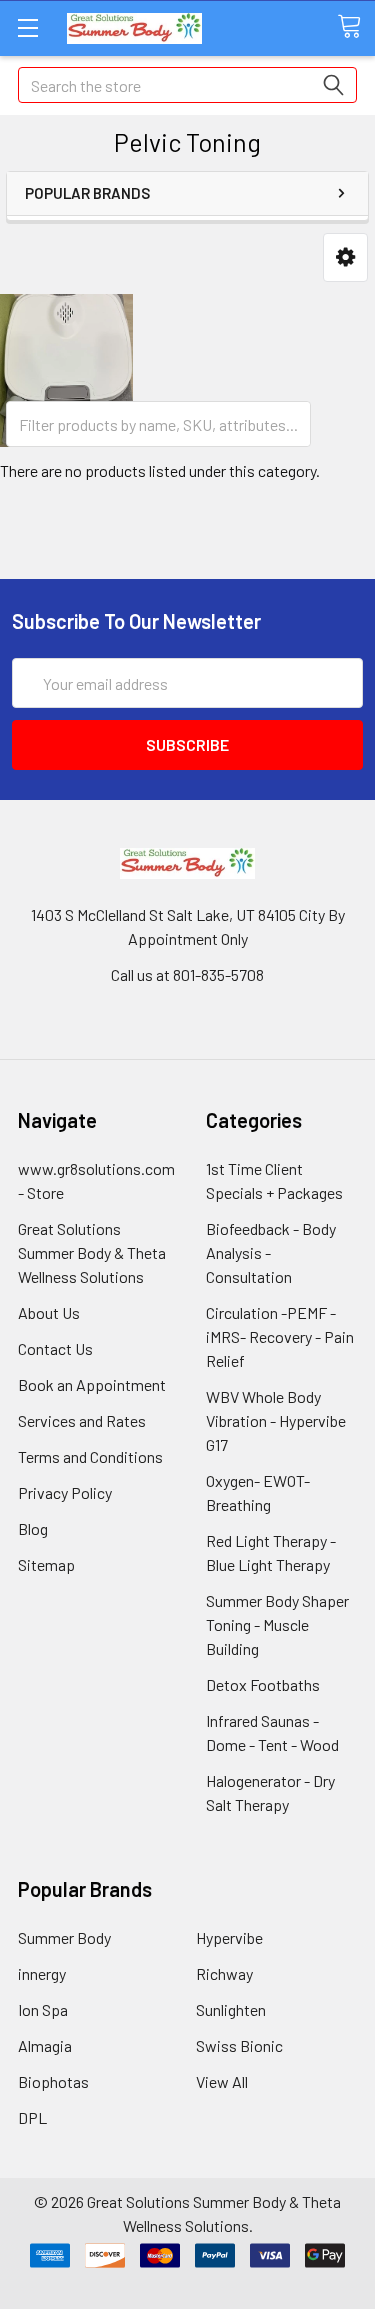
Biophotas (53, 2081)
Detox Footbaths (263, 1684)
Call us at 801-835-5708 (187, 974)
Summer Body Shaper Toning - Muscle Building (277, 1624)
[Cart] (356, 27)
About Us (49, 1312)
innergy (42, 1973)
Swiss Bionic (239, 2045)
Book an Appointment (92, 1384)
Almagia (45, 2045)
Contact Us (55, 1348)
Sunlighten (231, 2009)
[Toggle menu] (27, 27)
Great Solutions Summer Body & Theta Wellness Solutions (92, 1252)
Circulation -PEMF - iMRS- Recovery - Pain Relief (280, 1336)
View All (222, 2081)
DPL (32, 2117)
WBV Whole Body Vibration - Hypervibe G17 (276, 1420)
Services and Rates (82, 1420)
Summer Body (64, 1937)
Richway (224, 1973)
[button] (345, 257)
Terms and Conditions (90, 1456)
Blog (33, 1528)
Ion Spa (43, 2009)
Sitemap (46, 1564)
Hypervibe (229, 1937)
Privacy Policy (65, 1492)
